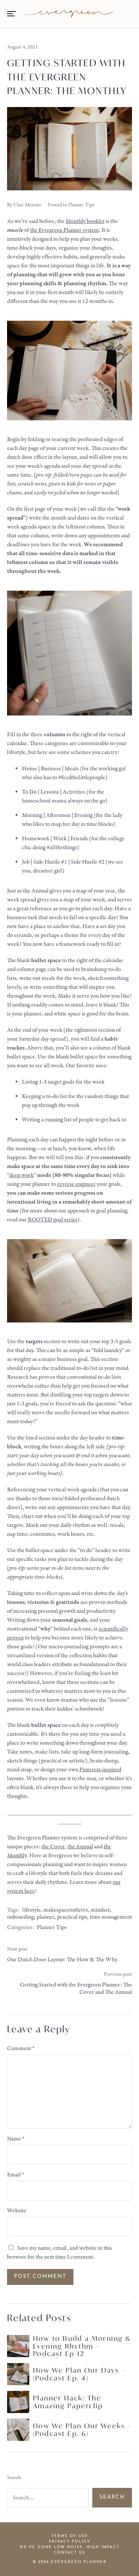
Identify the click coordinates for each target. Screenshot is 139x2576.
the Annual (80, 1847)
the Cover (53, 1847)
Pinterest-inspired (100, 1770)
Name (16, 2139)
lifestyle (32, 1910)
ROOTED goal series (53, 1220)
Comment (21, 2049)
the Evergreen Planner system (64, 230)
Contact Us (69, 2553)
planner (46, 1917)
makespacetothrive (66, 1910)
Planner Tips (81, 205)
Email (16, 2175)
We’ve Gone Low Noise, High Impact (69, 2547)
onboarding (21, 1917)
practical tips (72, 1917)
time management (111, 1917)
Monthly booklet (85, 221)
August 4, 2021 (22, 47)
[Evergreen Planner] (69, 14)
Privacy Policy (70, 2542)
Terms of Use (70, 2536)
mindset (100, 1910)
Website (17, 2211)
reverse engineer (76, 1184)
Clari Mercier (27, 205)
